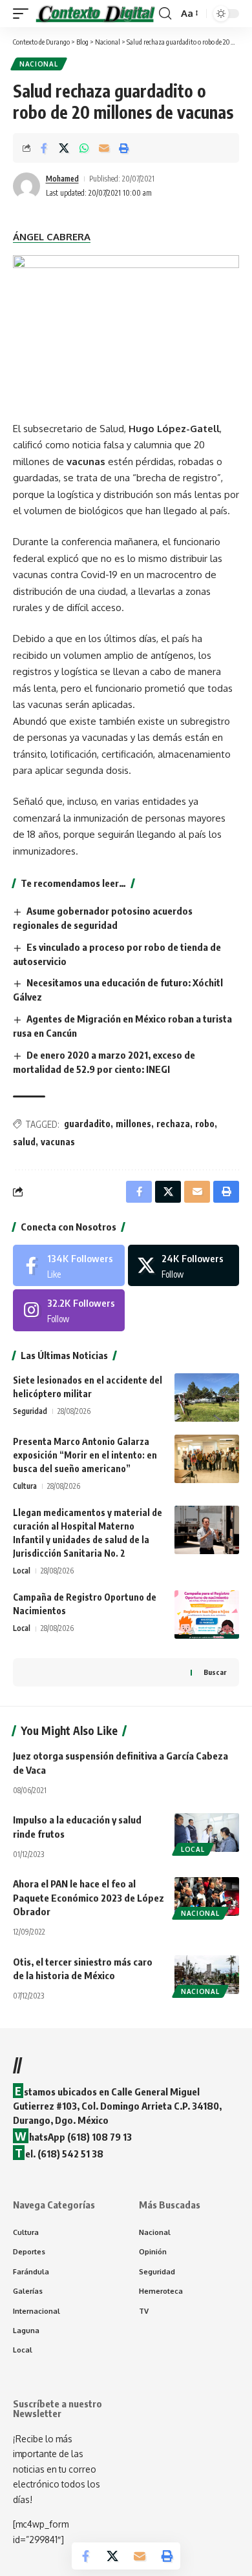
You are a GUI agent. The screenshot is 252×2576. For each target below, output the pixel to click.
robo (205, 1124)
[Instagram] (69, 1310)
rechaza (173, 1124)
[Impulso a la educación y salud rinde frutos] (207, 1833)
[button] (24, 14)
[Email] (104, 148)
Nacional (39, 64)
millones (133, 1124)
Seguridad (30, 1411)
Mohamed (62, 179)
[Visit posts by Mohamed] (26, 186)
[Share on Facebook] (44, 148)
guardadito (87, 1124)
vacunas (58, 1142)
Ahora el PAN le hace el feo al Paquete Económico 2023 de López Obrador (89, 1898)
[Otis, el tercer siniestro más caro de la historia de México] (207, 1975)
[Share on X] (64, 148)
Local (22, 1571)
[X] (184, 1265)
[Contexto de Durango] (95, 14)
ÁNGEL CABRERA (52, 237)
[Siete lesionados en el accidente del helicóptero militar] (207, 1397)
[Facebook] (69, 1265)
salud (24, 1142)
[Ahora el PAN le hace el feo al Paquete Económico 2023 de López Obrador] (207, 1896)
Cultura (25, 1486)
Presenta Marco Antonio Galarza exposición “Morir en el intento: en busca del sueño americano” (85, 1455)
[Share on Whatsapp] (84, 148)
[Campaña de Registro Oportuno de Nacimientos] (207, 1615)
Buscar (215, 1672)
